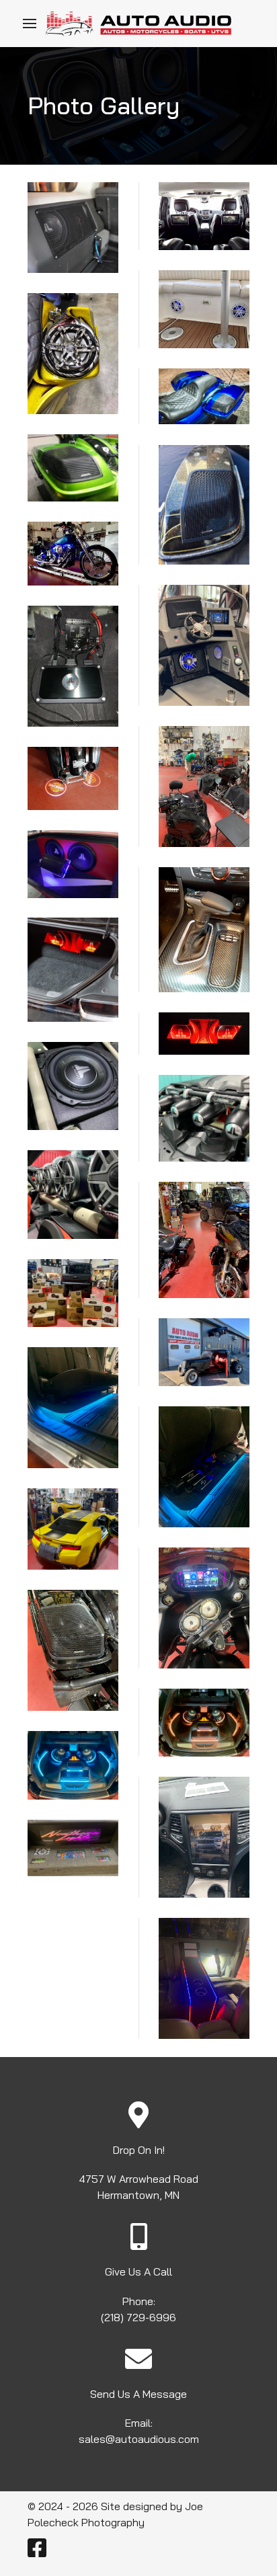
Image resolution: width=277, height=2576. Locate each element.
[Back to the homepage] (138, 24)
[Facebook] (37, 2552)
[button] (30, 24)
